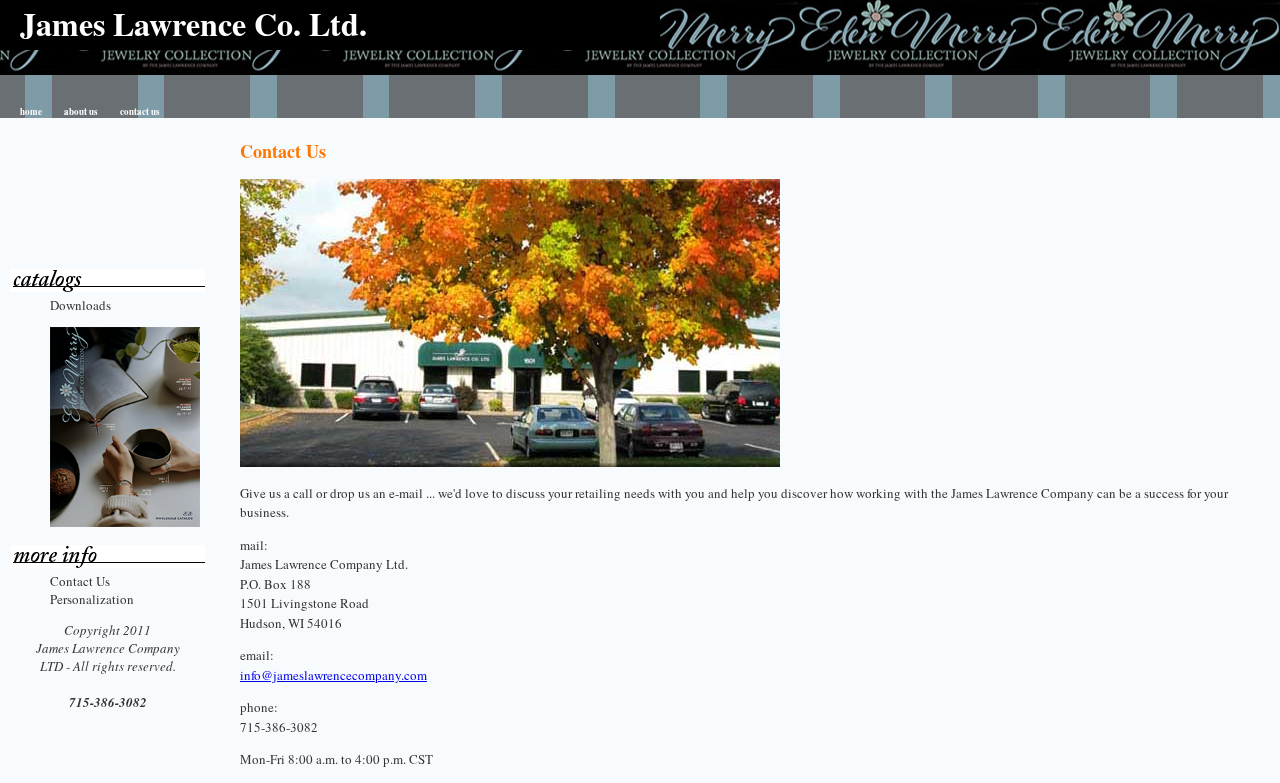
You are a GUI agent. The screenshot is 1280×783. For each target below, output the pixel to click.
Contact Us (80, 581)
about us (81, 111)
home (31, 111)
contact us (140, 111)
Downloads (80, 305)
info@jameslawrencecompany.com (333, 675)
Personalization (92, 599)
